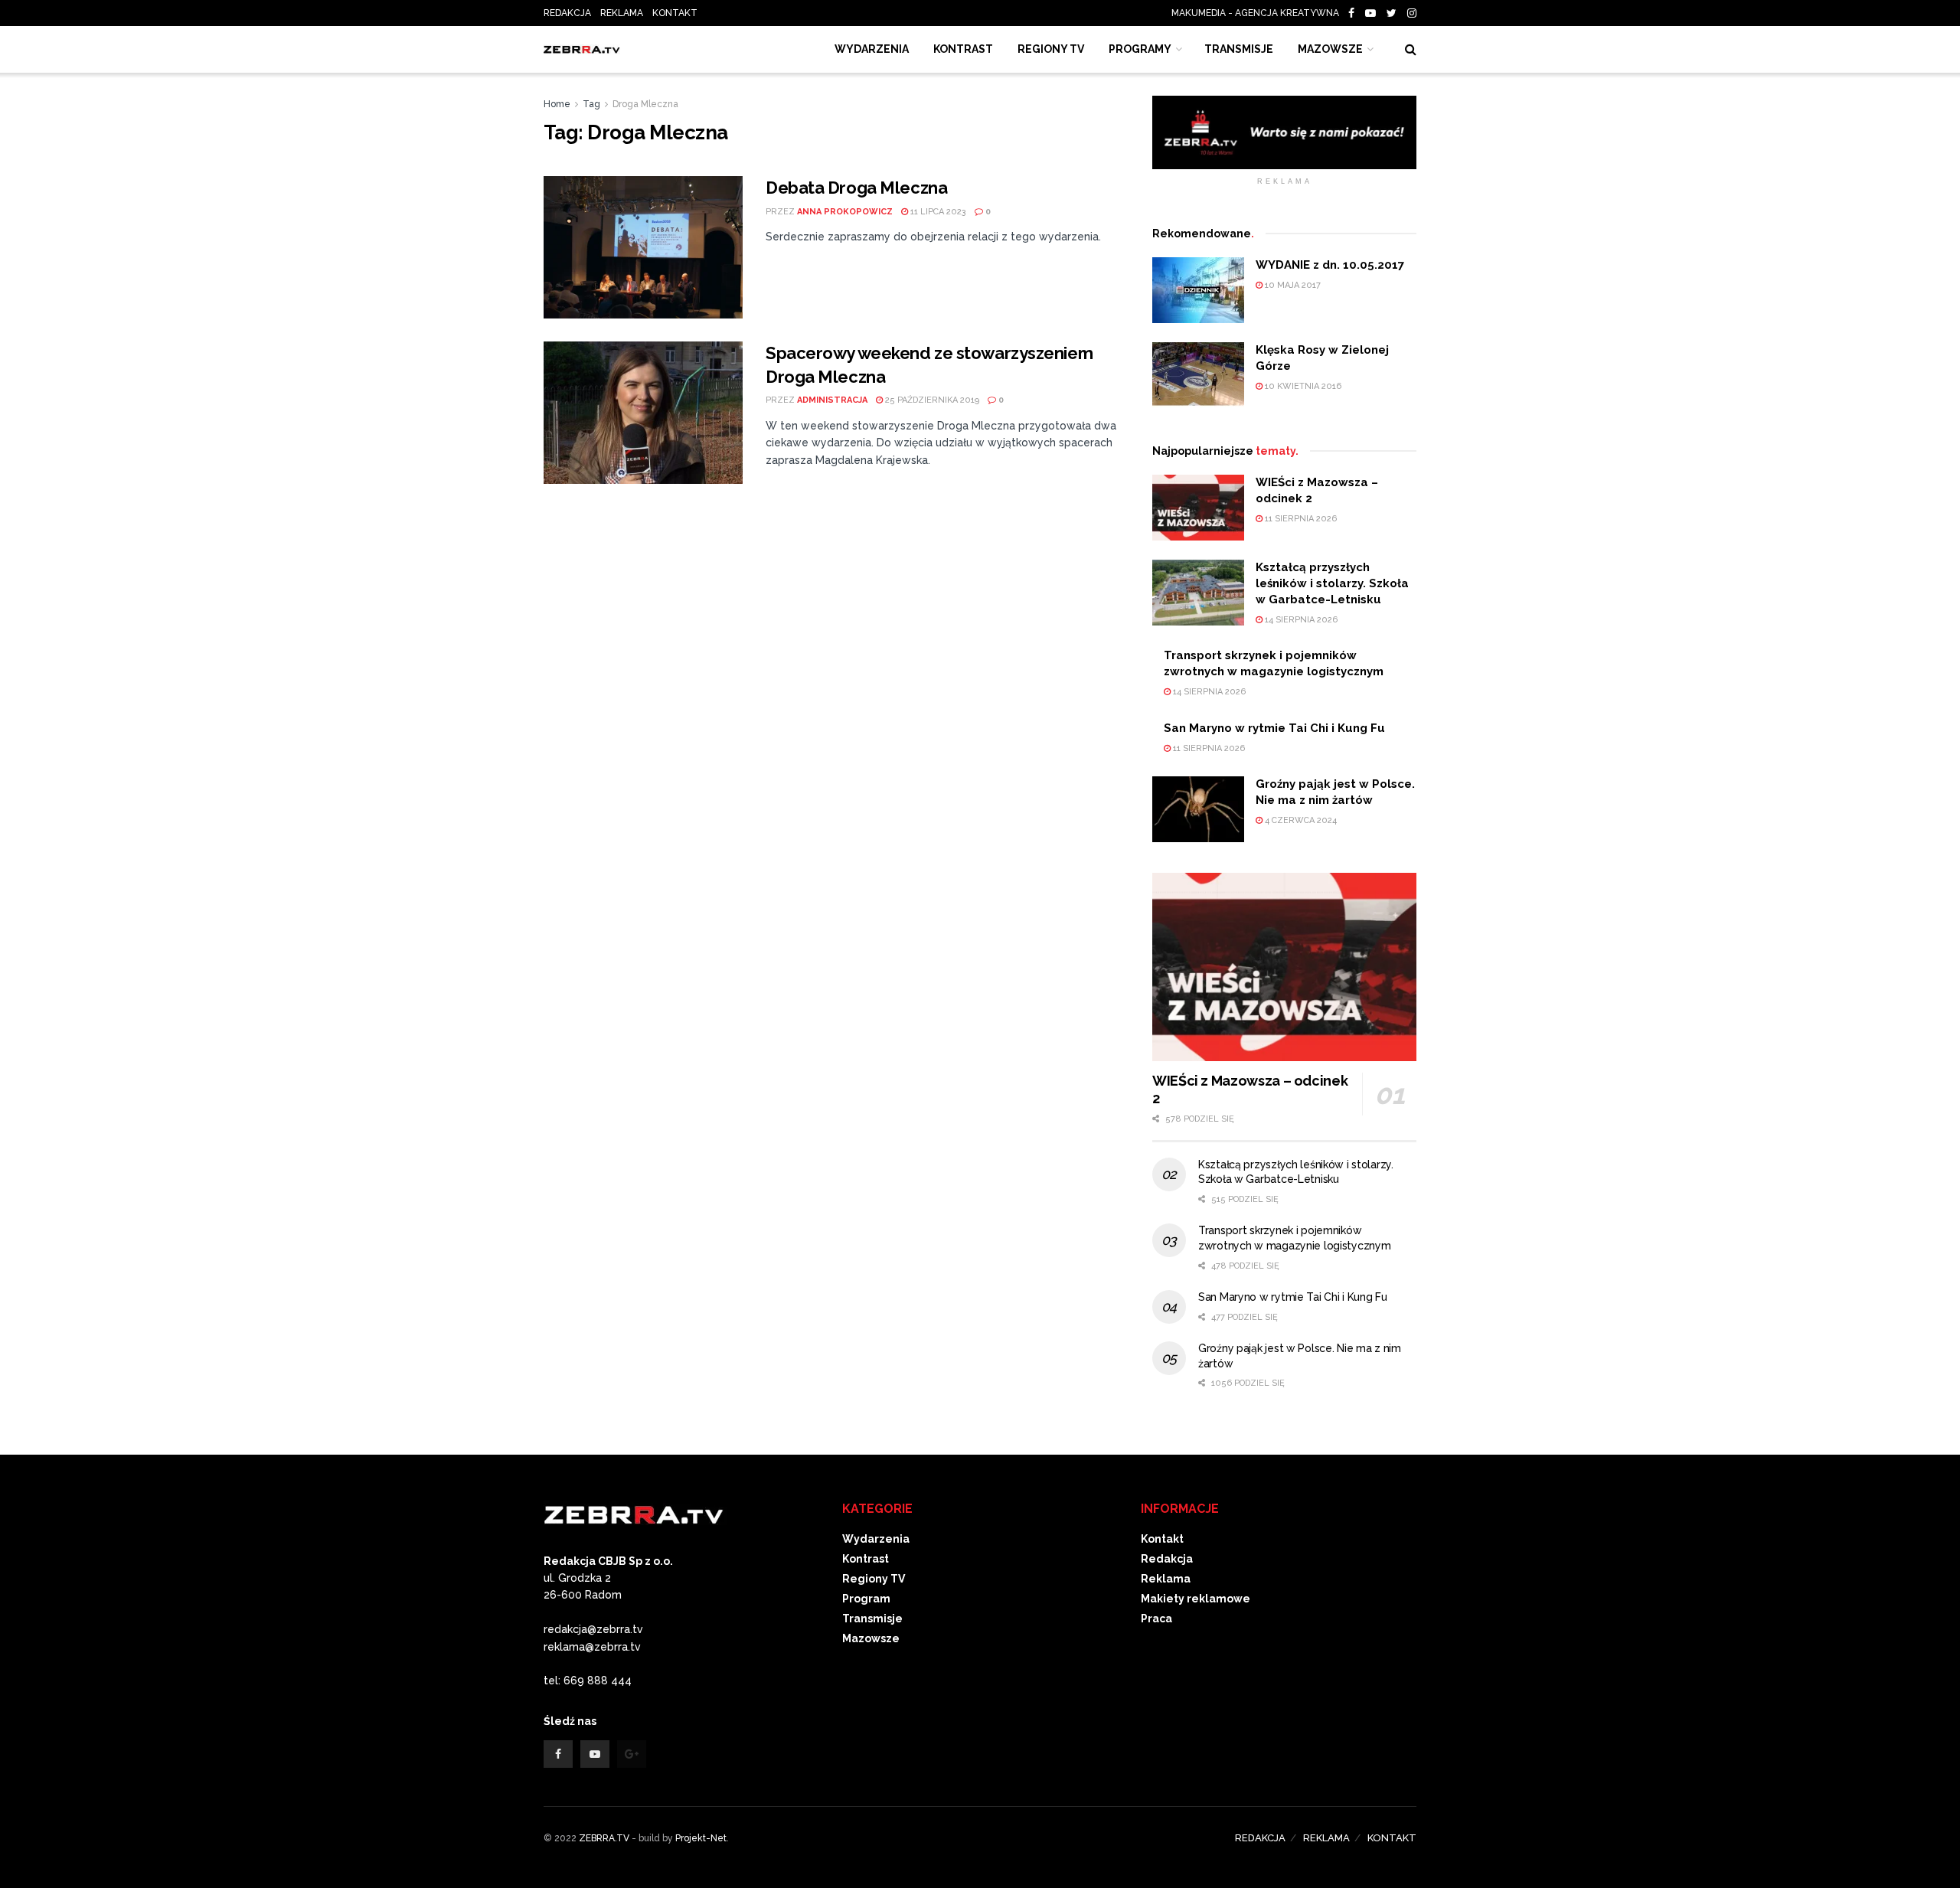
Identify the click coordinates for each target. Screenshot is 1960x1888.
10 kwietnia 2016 (1302, 386)
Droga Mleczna (645, 104)
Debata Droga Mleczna (856, 188)
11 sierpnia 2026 (1300, 519)
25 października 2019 (931, 400)
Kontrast (866, 1559)
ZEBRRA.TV (604, 1838)
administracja (832, 400)
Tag (591, 104)
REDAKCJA (567, 13)
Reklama (1166, 1579)
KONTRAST (963, 49)
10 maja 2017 (1292, 285)
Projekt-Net (701, 1838)
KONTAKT (675, 13)
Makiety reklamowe (1196, 1599)
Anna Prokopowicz (845, 212)
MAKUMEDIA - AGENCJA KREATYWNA (1259, 13)
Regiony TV (1051, 49)
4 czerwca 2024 (1300, 820)
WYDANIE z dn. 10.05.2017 (1330, 265)
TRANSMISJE (1239, 49)
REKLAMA (622, 13)
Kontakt (1162, 1539)
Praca (1156, 1619)
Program (866, 1599)
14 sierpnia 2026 (1300, 620)
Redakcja (1167, 1559)
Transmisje (872, 1619)
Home (557, 104)
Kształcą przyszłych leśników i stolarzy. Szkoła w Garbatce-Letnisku (1332, 583)
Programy (1140, 49)
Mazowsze (1330, 49)
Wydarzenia (872, 49)
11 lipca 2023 (937, 212)
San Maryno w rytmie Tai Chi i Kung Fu (1274, 728)
